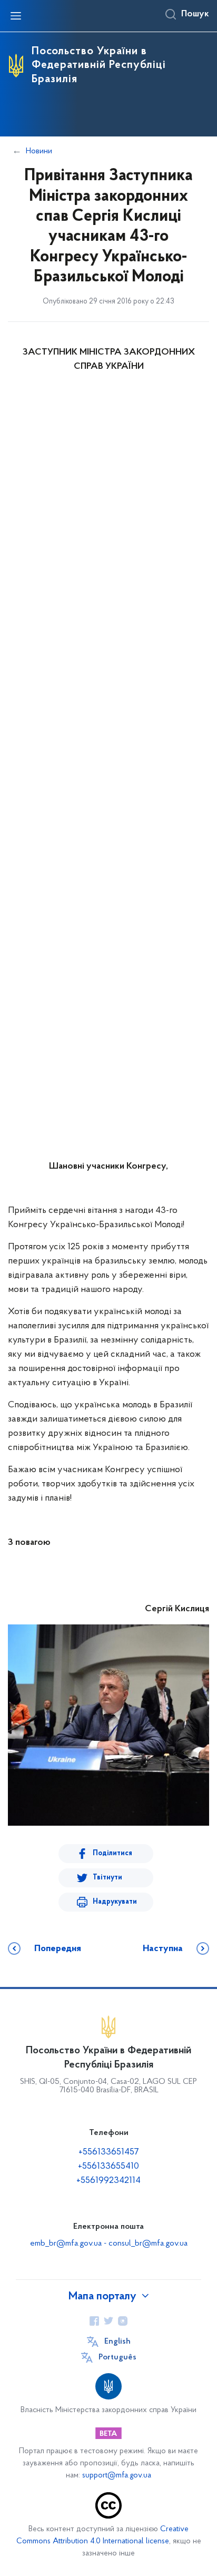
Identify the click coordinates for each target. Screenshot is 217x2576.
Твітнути (107, 1878)
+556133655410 (108, 2167)
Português (117, 2357)
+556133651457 (109, 2152)
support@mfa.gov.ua (117, 2476)
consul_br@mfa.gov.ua (148, 2244)
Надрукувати (115, 1902)
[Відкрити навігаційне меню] (16, 16)
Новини (39, 151)
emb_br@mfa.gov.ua (66, 2244)
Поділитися (112, 1853)
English (117, 2342)
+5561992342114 (108, 2181)
